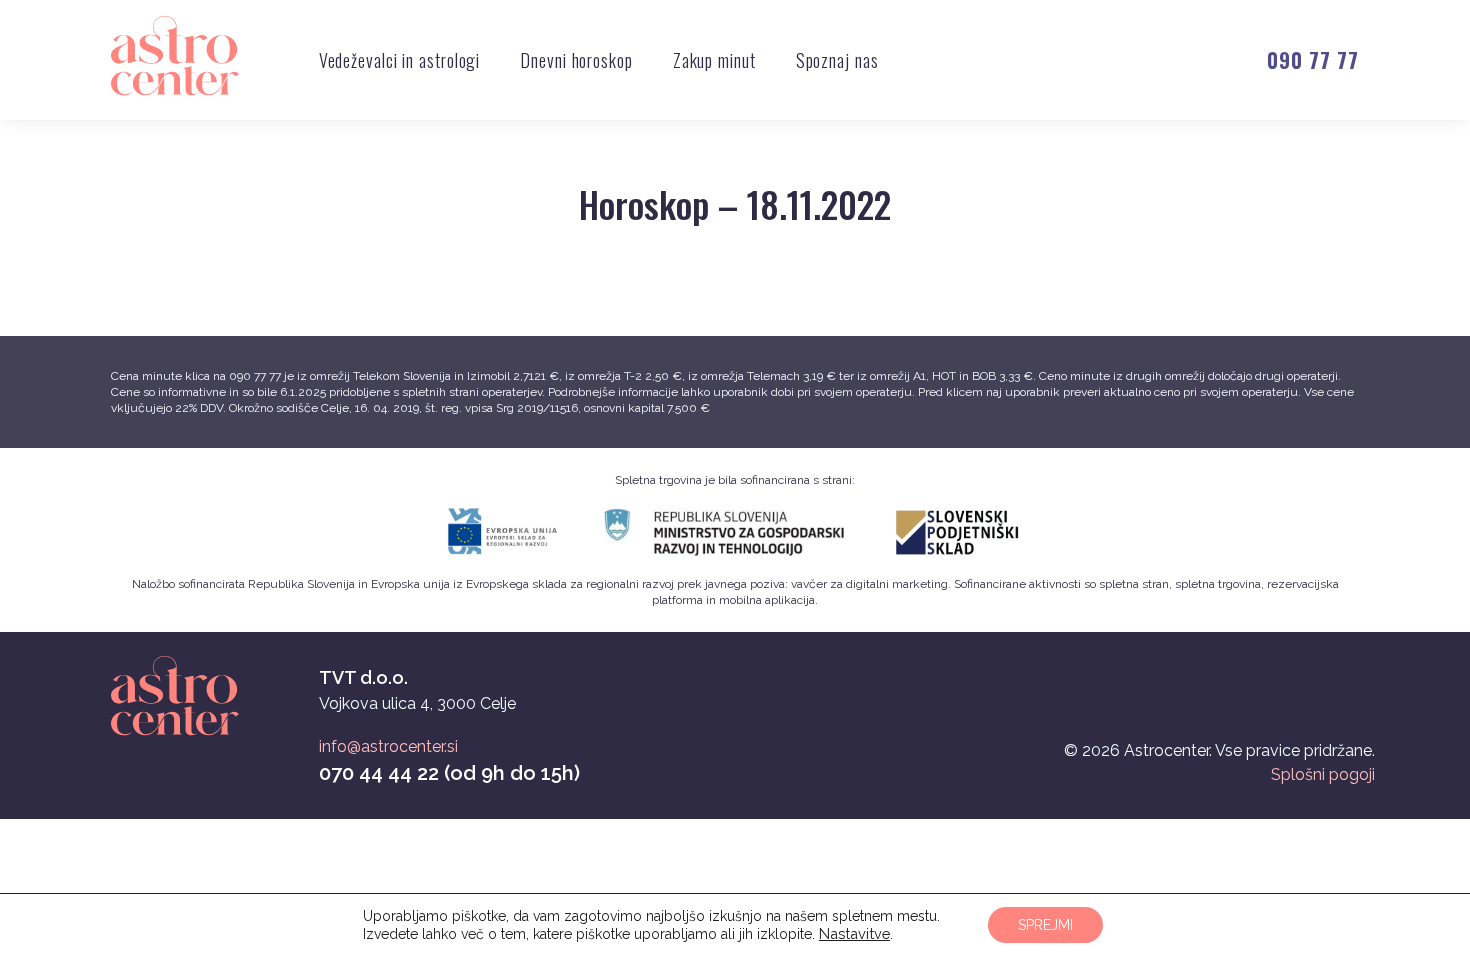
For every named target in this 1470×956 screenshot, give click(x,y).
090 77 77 (1313, 60)
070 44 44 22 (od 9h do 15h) (449, 773)
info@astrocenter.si (388, 746)
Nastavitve (854, 933)
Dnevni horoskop (576, 60)
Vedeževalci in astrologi (400, 60)
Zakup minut (714, 60)
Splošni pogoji (1323, 774)
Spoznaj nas (837, 60)
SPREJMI (1045, 925)
